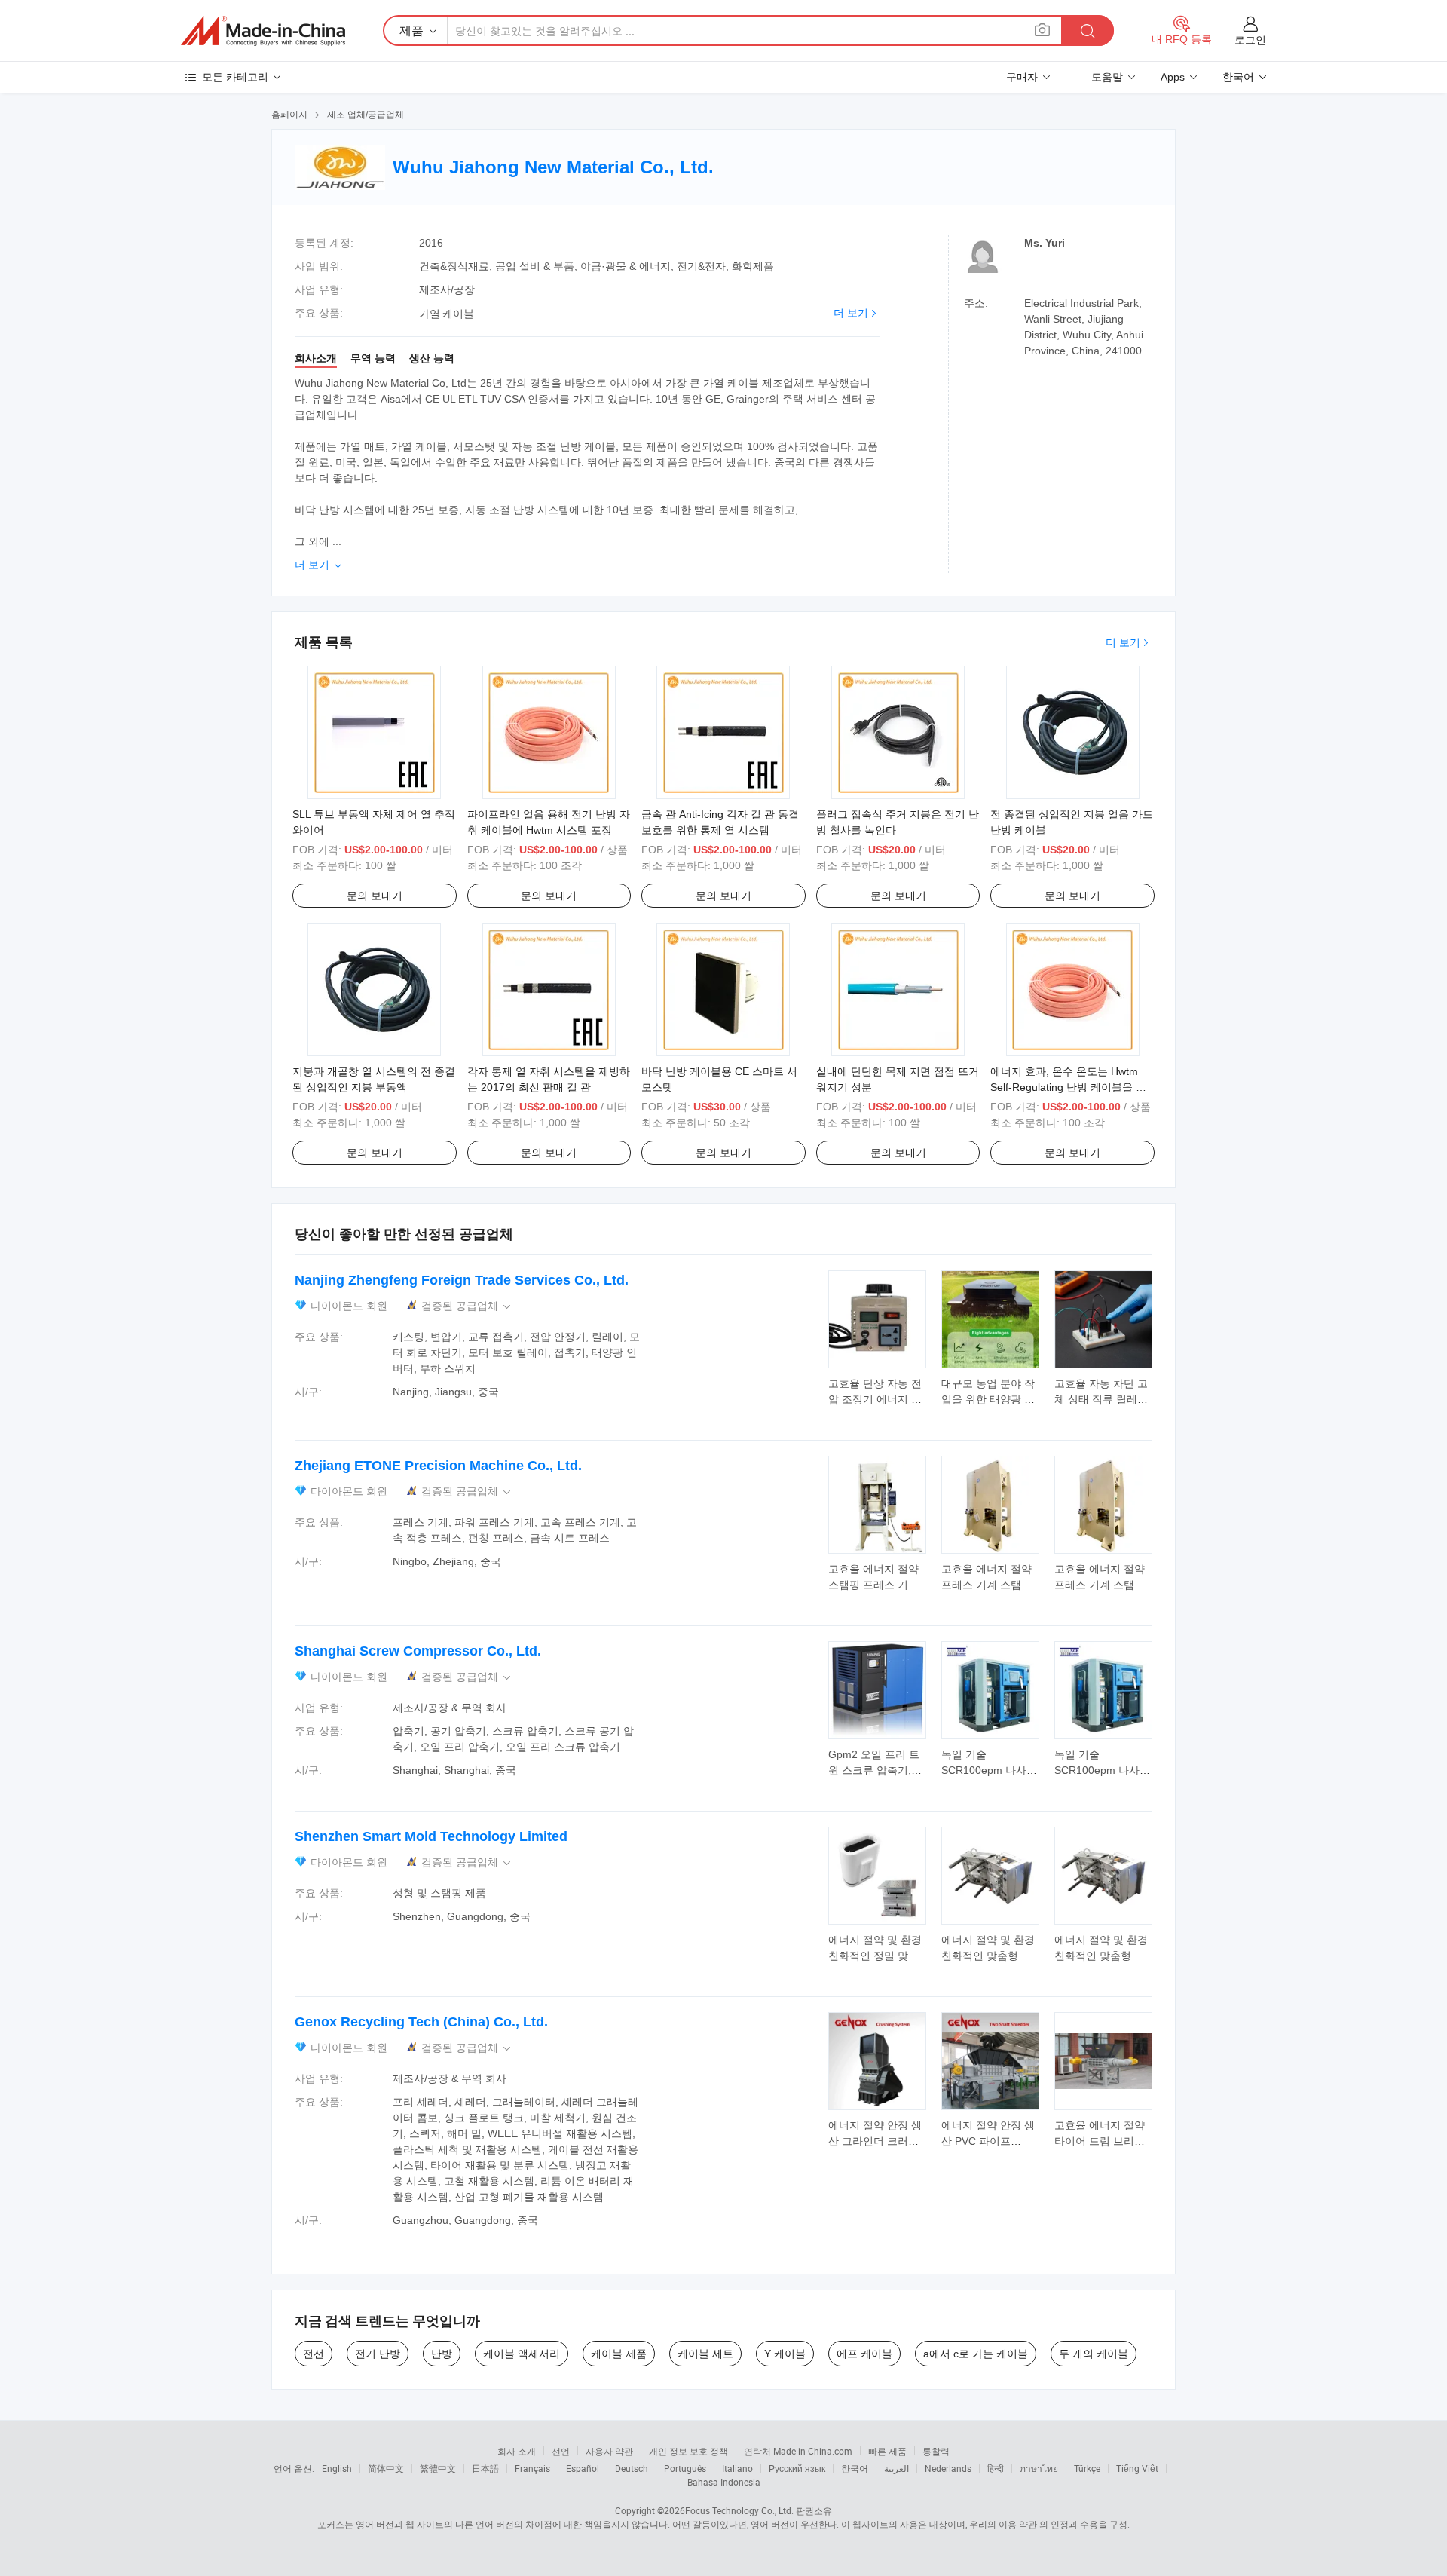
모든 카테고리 (235, 77)
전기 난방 (378, 2354)
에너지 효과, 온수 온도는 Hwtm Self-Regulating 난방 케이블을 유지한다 (1068, 1087)
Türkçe (1087, 2468)
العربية (896, 2468)
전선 (314, 2354)
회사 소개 (517, 2451)
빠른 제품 (887, 2451)
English (337, 2468)
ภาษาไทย (1039, 2468)
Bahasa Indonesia (724, 2482)
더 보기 (851, 313)
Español (583, 2468)
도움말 (1107, 77)
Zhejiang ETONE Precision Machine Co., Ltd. (438, 1466)
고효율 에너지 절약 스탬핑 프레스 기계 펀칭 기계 (873, 1585)
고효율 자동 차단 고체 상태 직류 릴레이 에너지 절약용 (1101, 1399)
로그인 (1250, 40)
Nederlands (948, 2468)
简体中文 (386, 2468)
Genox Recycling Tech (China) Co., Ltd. (421, 2022)
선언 (561, 2451)
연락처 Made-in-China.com (798, 2451)
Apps (1173, 77)
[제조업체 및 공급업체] (263, 31)
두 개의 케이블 (1094, 2354)
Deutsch (632, 2468)
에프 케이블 (864, 2354)
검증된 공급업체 (467, 1306)
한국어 (855, 2468)
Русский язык (797, 2468)
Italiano (737, 2468)
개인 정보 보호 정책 (688, 2451)
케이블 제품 (619, 2354)
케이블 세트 (705, 2354)
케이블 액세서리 (522, 2354)
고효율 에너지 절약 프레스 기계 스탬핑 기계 (987, 1585)
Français (532, 2468)
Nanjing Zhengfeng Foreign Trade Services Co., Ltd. (462, 1280)
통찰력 (936, 2451)
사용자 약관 (609, 2451)
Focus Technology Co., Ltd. (739, 2510)
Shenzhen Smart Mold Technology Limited (431, 1836)
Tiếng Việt (1137, 2468)
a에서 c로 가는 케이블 (976, 2354)
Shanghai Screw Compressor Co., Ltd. (418, 1651)
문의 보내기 (375, 896)
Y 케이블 (785, 2354)
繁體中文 (438, 2468)
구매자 (1022, 77)
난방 (442, 2354)
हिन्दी (996, 2468)
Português (685, 2468)
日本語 (485, 2468)
